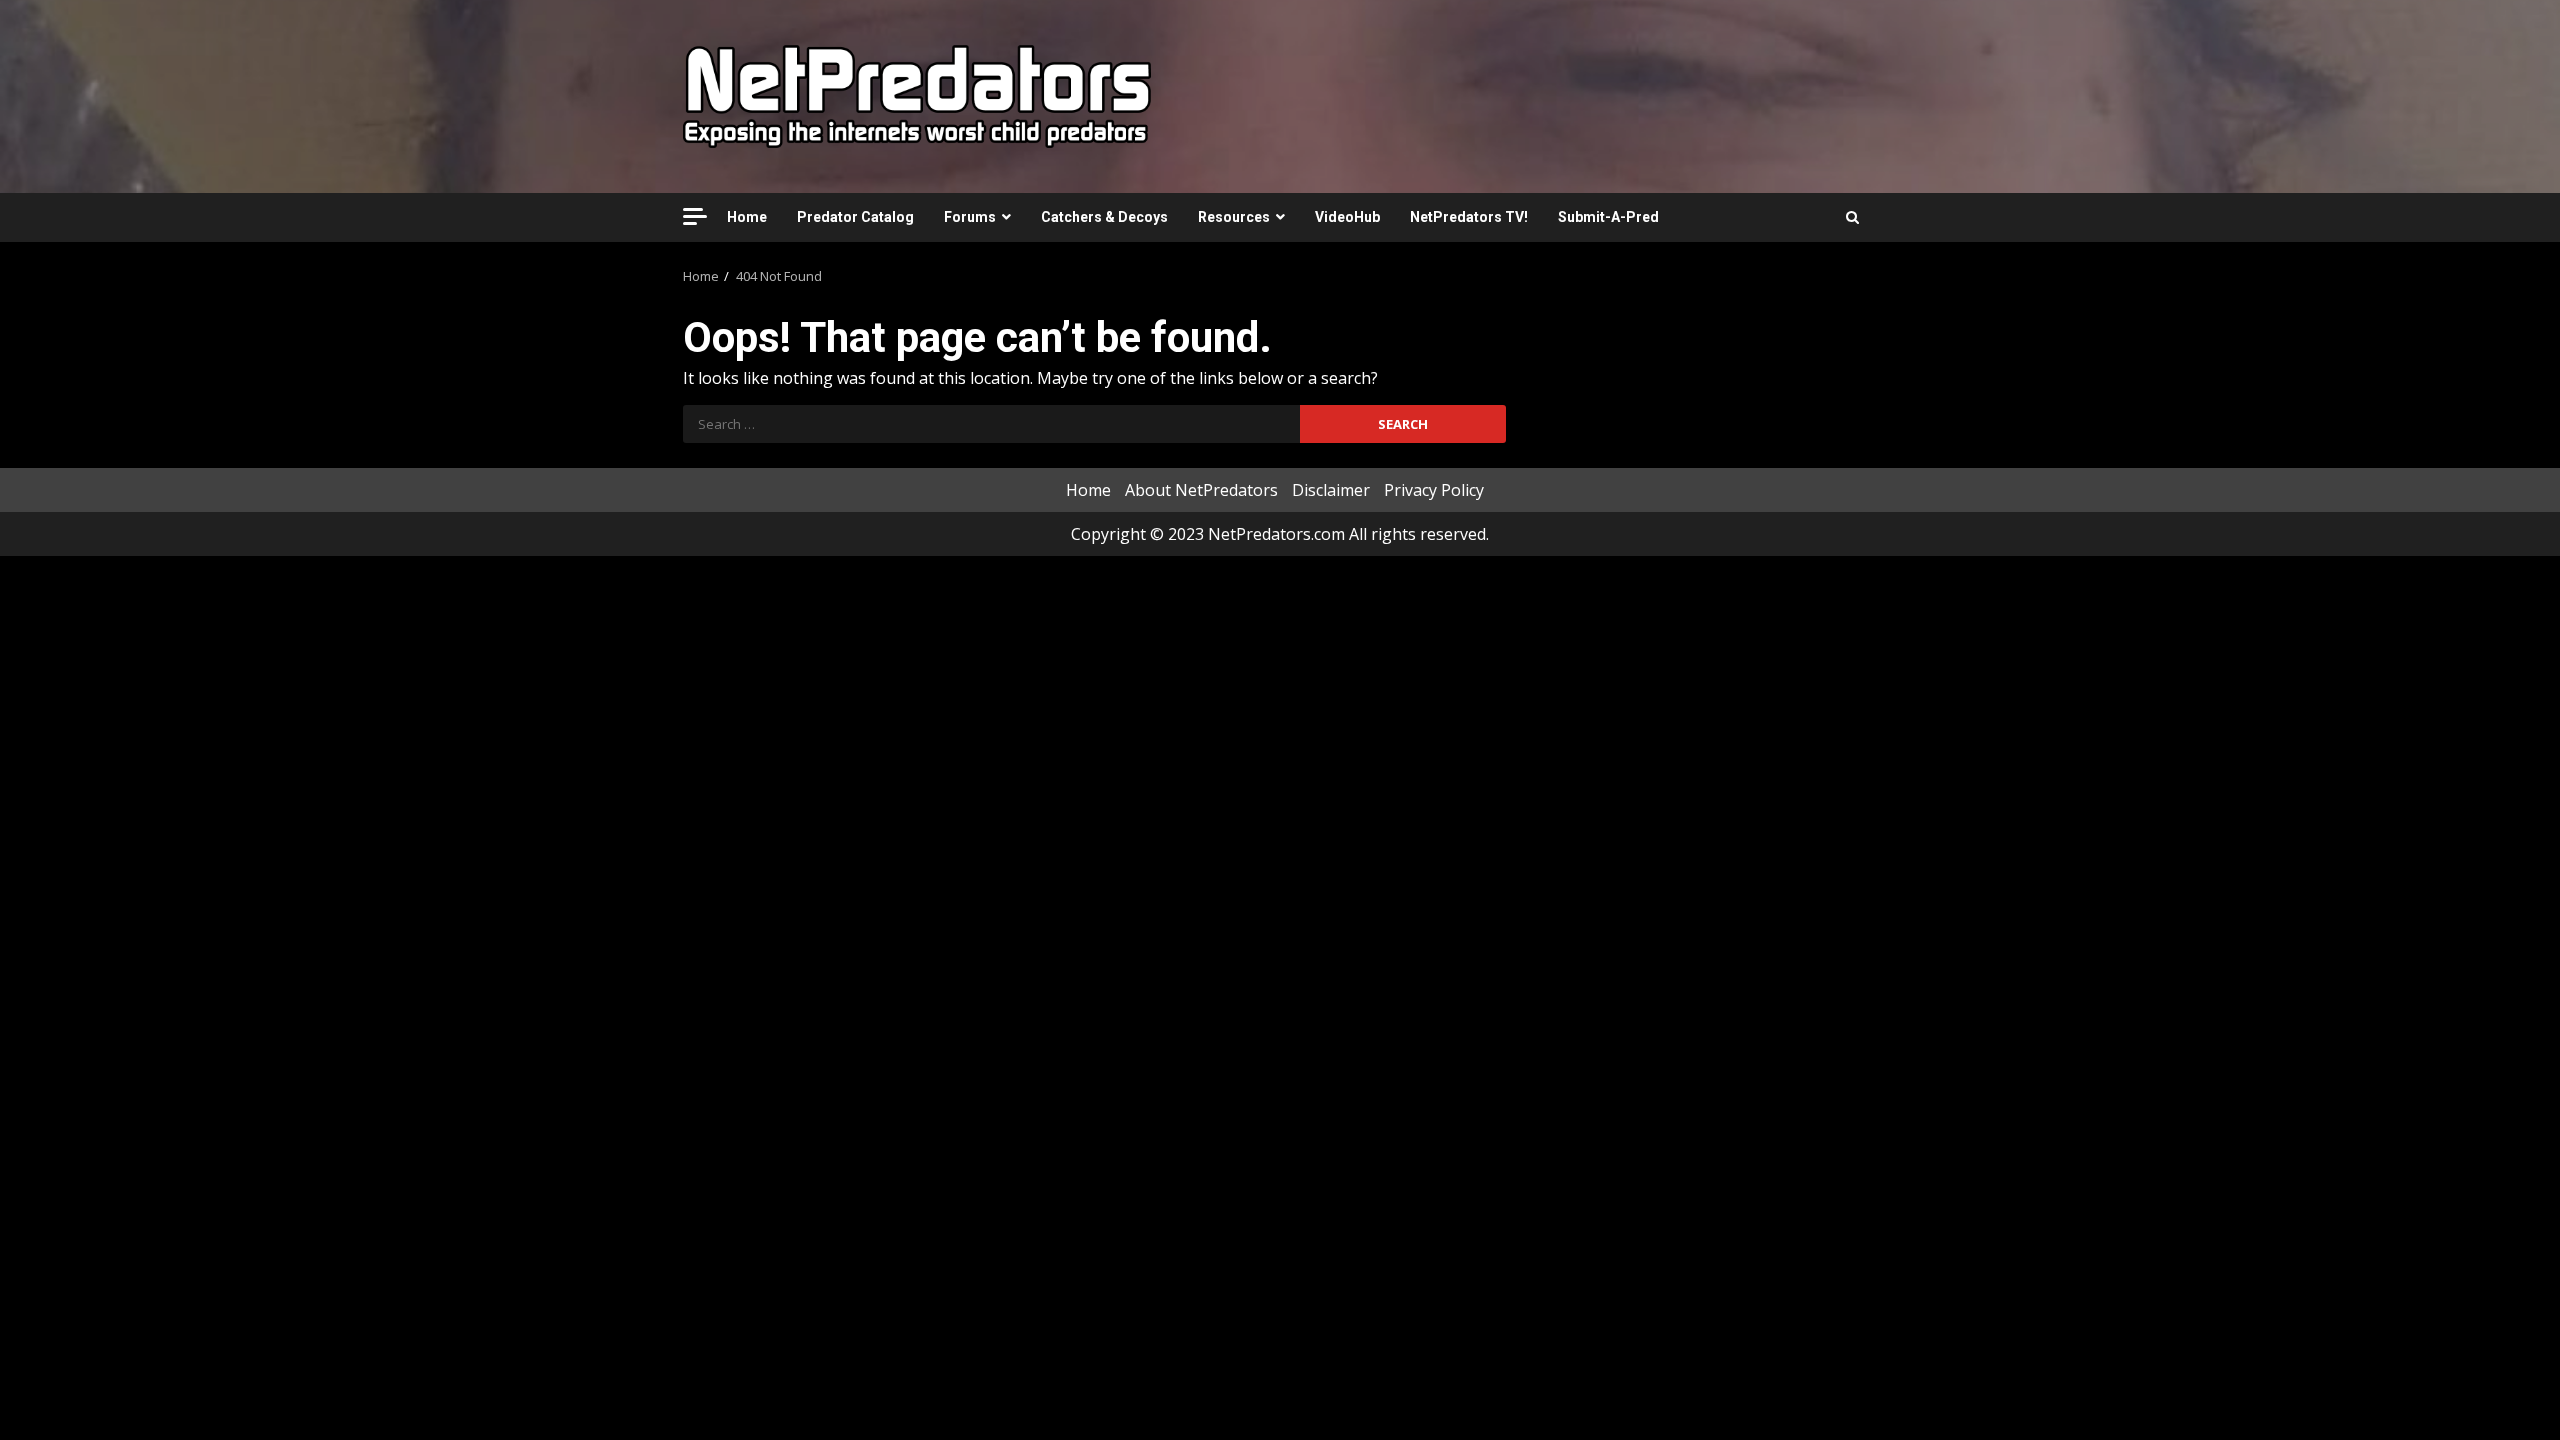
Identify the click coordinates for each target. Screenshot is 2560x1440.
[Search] (1852, 217)
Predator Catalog (855, 217)
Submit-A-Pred (1608, 217)
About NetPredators (1201, 490)
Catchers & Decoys (1104, 217)
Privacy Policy (1434, 490)
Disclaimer (1331, 490)
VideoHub (1347, 217)
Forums (970, 217)
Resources (1234, 217)
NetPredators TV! (1469, 217)
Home (747, 217)
